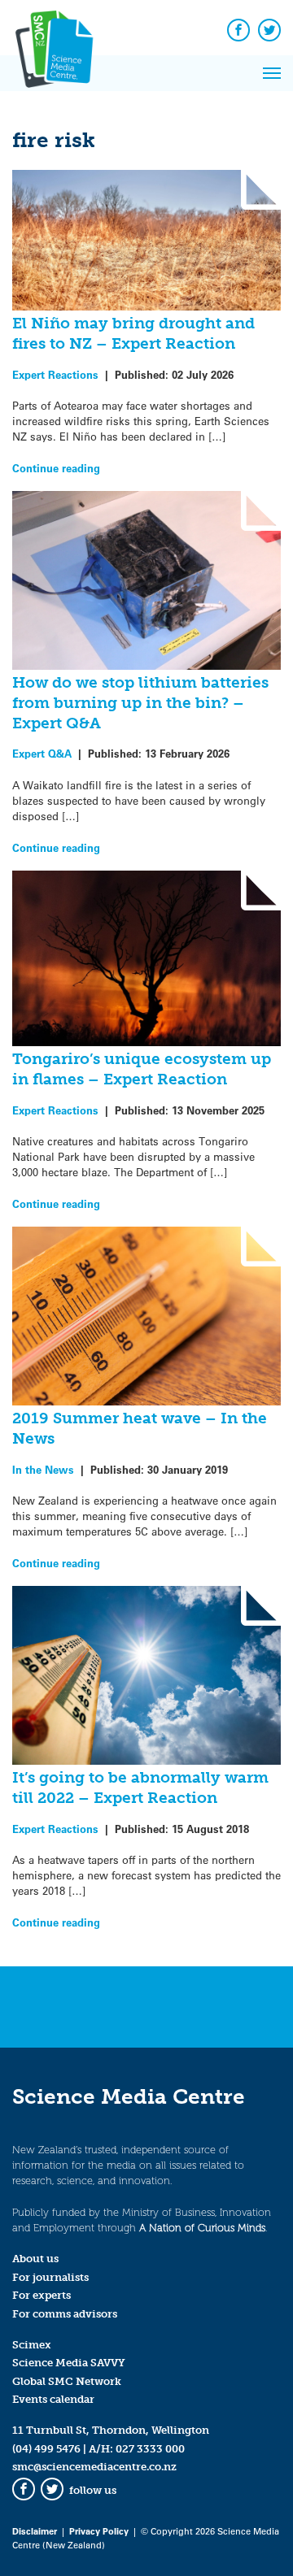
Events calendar (53, 2399)
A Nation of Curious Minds (202, 2228)
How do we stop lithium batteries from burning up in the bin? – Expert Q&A (140, 703)
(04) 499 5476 (46, 2449)
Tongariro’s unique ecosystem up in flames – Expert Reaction (142, 1069)
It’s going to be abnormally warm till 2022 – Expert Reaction (140, 1788)
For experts (42, 2295)
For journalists (50, 2277)
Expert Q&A (42, 753)
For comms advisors (65, 2314)
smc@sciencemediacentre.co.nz (94, 2467)
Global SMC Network (67, 2381)
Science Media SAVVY (69, 2363)
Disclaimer (35, 2531)
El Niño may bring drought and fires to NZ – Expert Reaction (133, 333)
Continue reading (56, 468)
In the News (43, 1469)
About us (35, 2259)
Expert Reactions (55, 374)
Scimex (32, 2345)
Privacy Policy (99, 2531)
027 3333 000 (150, 2449)
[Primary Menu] (272, 73)
